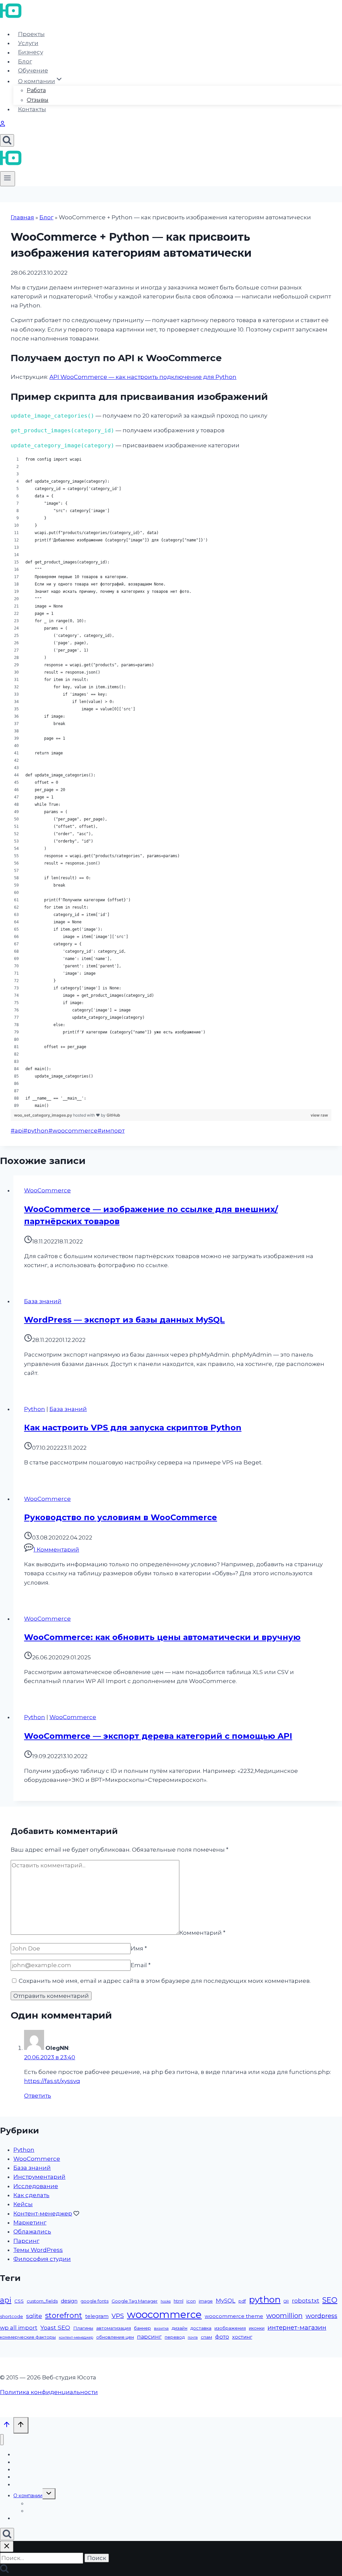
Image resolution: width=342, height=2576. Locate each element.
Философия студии (42, 2259)
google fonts (95, 2301)
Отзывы (38, 100)
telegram (97, 2316)
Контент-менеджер (43, 2213)
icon (191, 2301)
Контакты (32, 109)
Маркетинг (30, 2222)
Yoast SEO (55, 2327)
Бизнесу (31, 52)
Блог (25, 61)
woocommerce (73, 1131)
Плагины (83, 2328)
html (179, 2301)
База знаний (43, 1301)
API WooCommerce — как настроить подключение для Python (143, 377)
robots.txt (306, 2301)
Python (35, 1409)
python (36, 1131)
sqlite (34, 2316)
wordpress (321, 2316)
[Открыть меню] (8, 179)
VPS (118, 2316)
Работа (36, 90)
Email (141, 1965)
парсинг (149, 2337)
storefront (64, 2315)
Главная (22, 217)
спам (206, 2337)
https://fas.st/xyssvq (52, 2081)
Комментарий (202, 1933)
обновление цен (115, 2337)
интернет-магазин (297, 2327)
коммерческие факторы (28, 2337)
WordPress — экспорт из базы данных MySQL (124, 1320)
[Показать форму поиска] (7, 140)
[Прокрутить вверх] (7, 2426)
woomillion (284, 2316)
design (69, 2301)
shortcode (12, 2316)
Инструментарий (39, 2177)
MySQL (226, 2301)
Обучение (33, 70)
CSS (19, 2301)
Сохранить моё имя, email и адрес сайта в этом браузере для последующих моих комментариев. (165, 1981)
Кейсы (23, 2204)
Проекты (31, 34)
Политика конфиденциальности (49, 2392)
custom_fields (42, 2301)
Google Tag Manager (135, 2301)
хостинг (242, 2337)
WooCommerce (47, 1190)
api (17, 1131)
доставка (201, 2328)
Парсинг (26, 2241)
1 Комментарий (56, 1550)
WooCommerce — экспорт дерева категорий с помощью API (158, 1736)
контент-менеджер (76, 2337)
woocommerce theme (234, 2316)
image (206, 2301)
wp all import (19, 2328)
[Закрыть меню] (2, 2440)
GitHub (113, 1115)
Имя (139, 1948)
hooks (166, 2301)
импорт (111, 1131)
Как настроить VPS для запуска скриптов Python (133, 1428)
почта (193, 2337)
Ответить (38, 2096)
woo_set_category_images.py (44, 1115)
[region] (171, 782)
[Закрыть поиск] (7, 2546)
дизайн (180, 2328)
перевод (175, 2337)
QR (286, 2301)
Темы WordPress (38, 2250)
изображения (230, 2328)
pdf (242, 2301)
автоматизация (114, 2328)
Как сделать (31, 2195)
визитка (161, 2328)
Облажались (32, 2232)
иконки (257, 2328)
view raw (319, 1115)
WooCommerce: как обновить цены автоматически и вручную (162, 1637)
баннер (142, 2328)
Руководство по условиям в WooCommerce (121, 1517)
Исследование (36, 2186)
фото (222, 2337)
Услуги (28, 43)
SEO (330, 2300)
